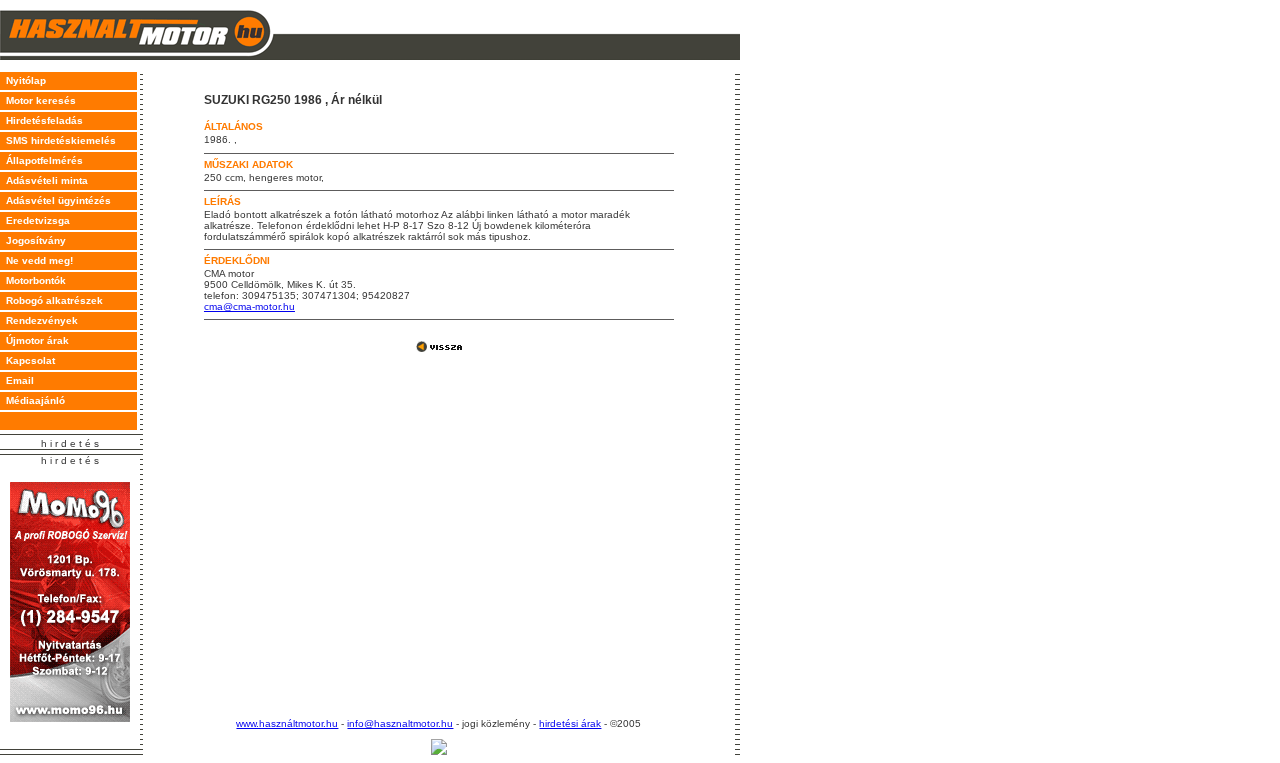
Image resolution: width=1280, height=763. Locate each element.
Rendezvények (39, 320)
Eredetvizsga (35, 220)
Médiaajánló (32, 400)
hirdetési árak (570, 723)
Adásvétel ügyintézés (55, 200)
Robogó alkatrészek (51, 300)
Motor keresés (38, 100)
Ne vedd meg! (36, 260)
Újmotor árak (34, 340)
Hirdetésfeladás (41, 120)
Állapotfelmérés (41, 160)
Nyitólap (23, 80)
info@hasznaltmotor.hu (400, 723)
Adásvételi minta (44, 180)
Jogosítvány (33, 240)
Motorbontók (33, 280)
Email (17, 380)
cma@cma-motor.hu (249, 306)
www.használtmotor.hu (287, 723)
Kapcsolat (27, 360)
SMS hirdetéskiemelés (58, 140)
